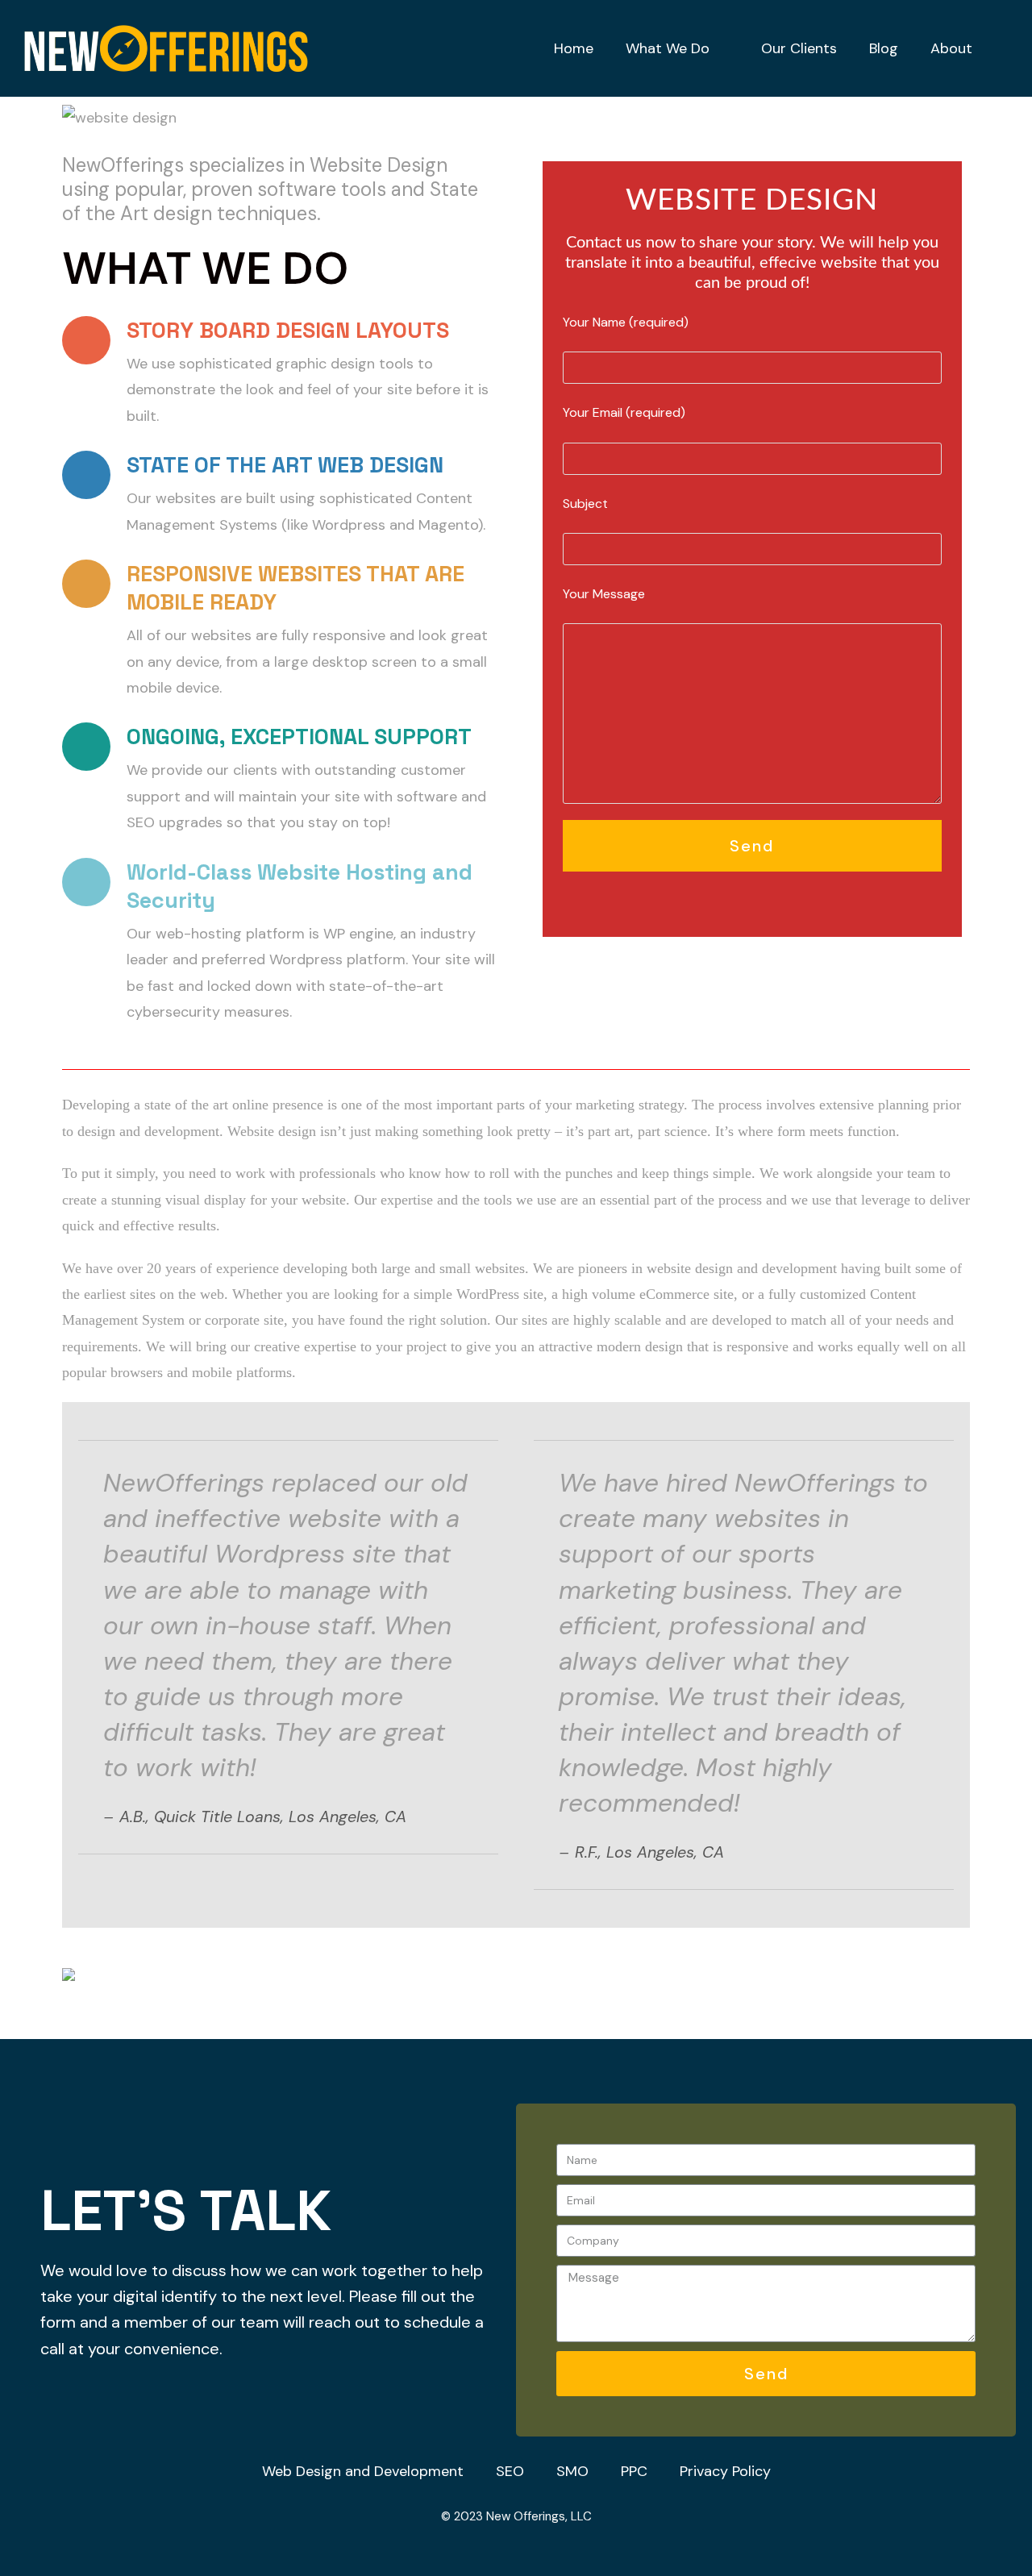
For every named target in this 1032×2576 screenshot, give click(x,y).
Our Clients (799, 48)
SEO (510, 2471)
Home (574, 48)
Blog (884, 48)
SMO (572, 2471)
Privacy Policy (725, 2471)
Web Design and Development (363, 2471)
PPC (634, 2471)
